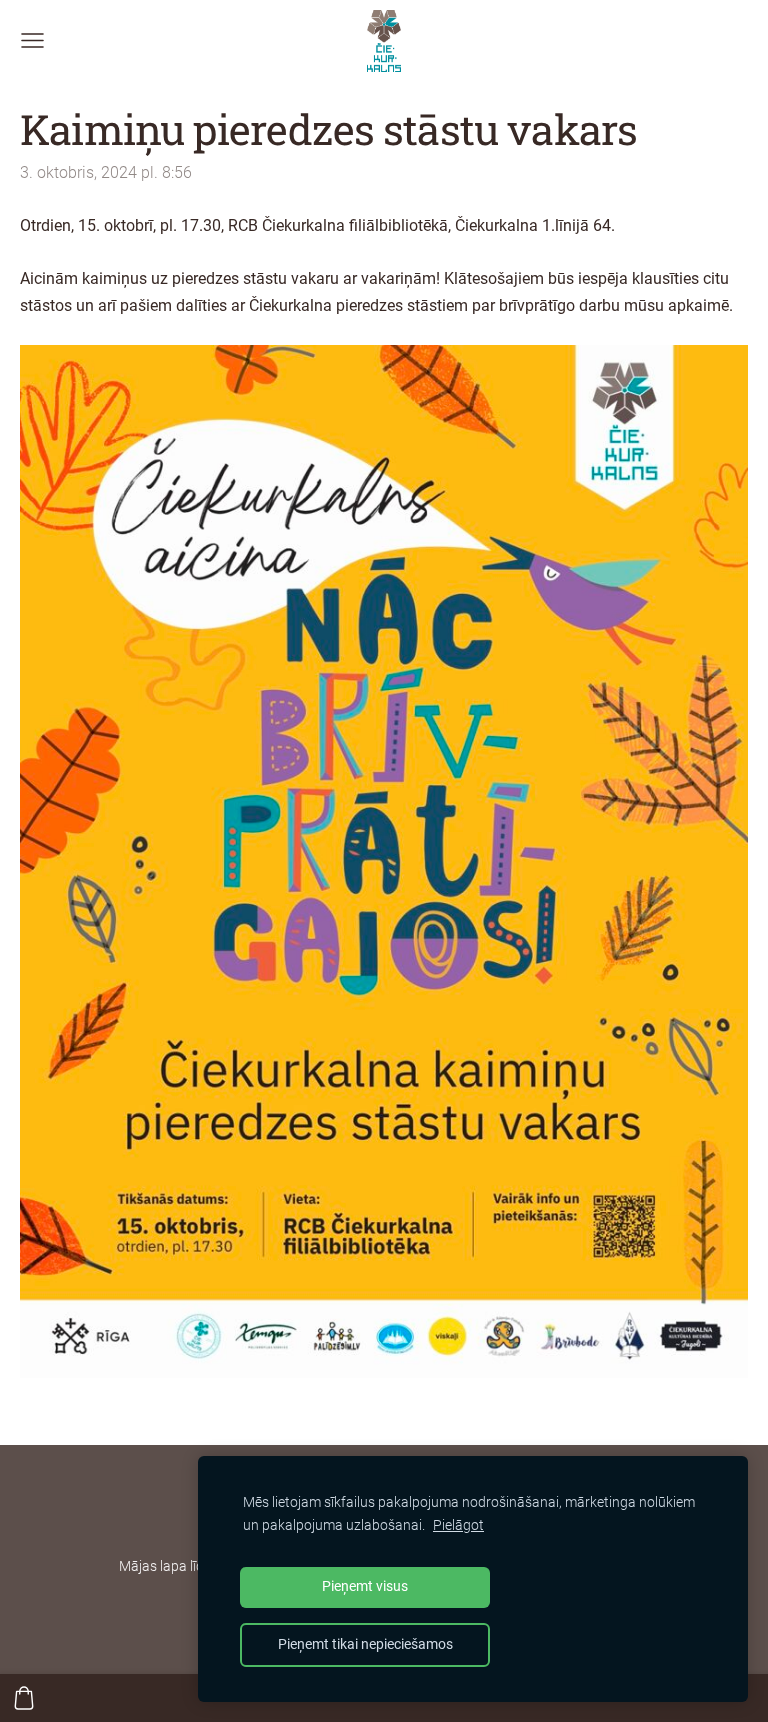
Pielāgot (458, 1525)
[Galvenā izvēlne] (32, 40)
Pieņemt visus (365, 1586)
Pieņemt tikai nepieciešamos (365, 1644)
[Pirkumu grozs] (24, 1698)
